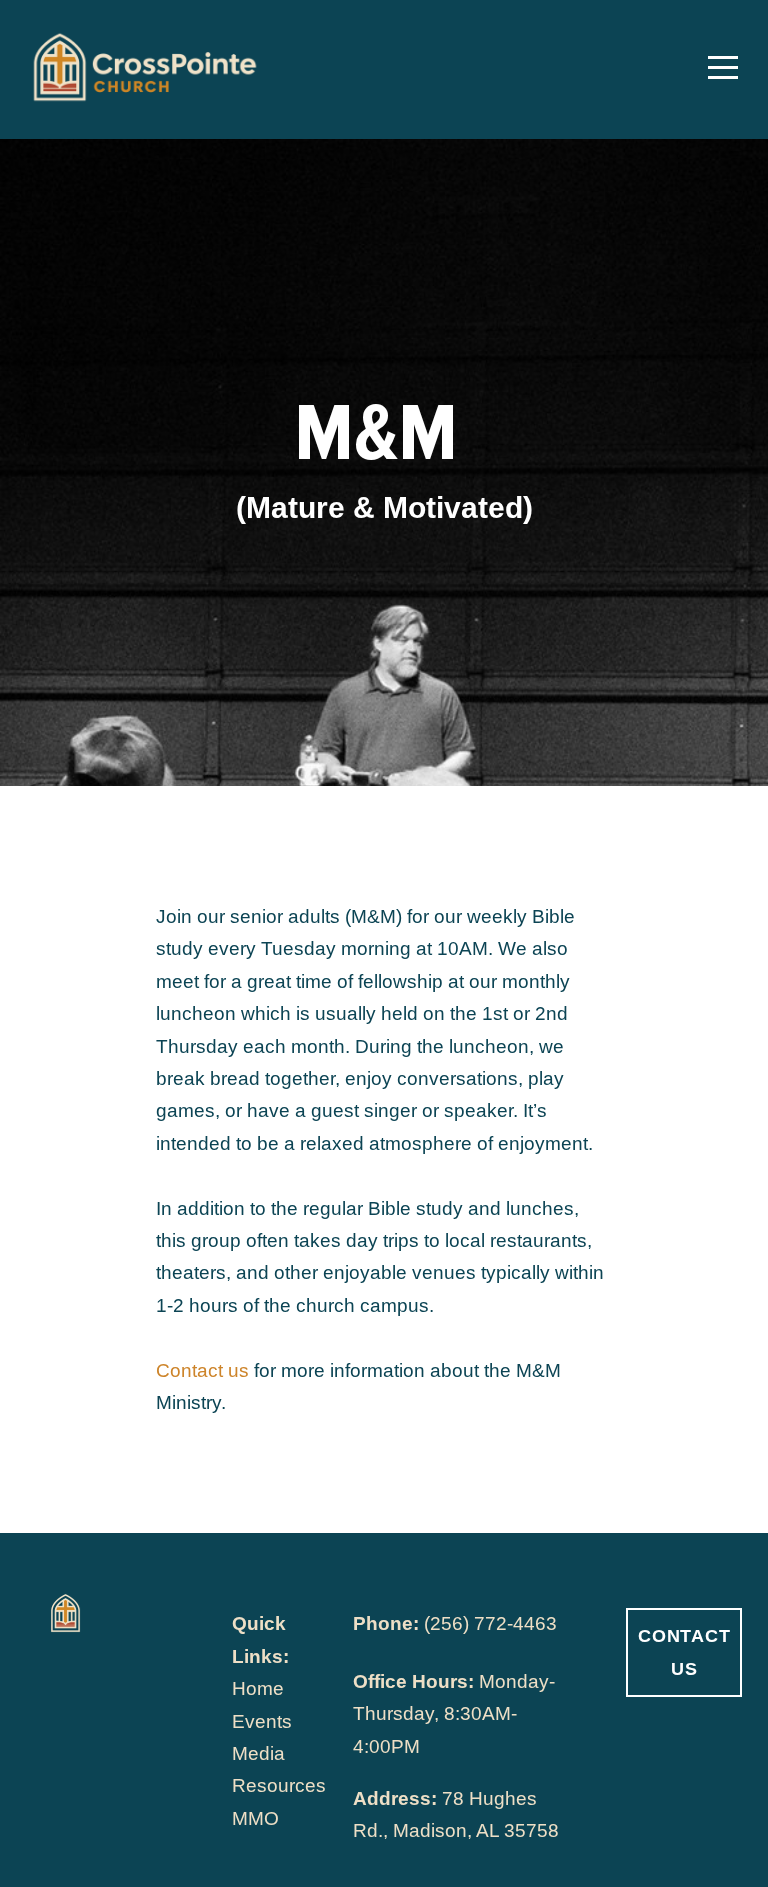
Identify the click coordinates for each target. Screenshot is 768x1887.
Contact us (202, 1370)
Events (262, 1721)
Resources (279, 1785)
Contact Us (684, 1652)
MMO (255, 1818)
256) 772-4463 (493, 1623)
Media (258, 1753)
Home (258, 1688)
